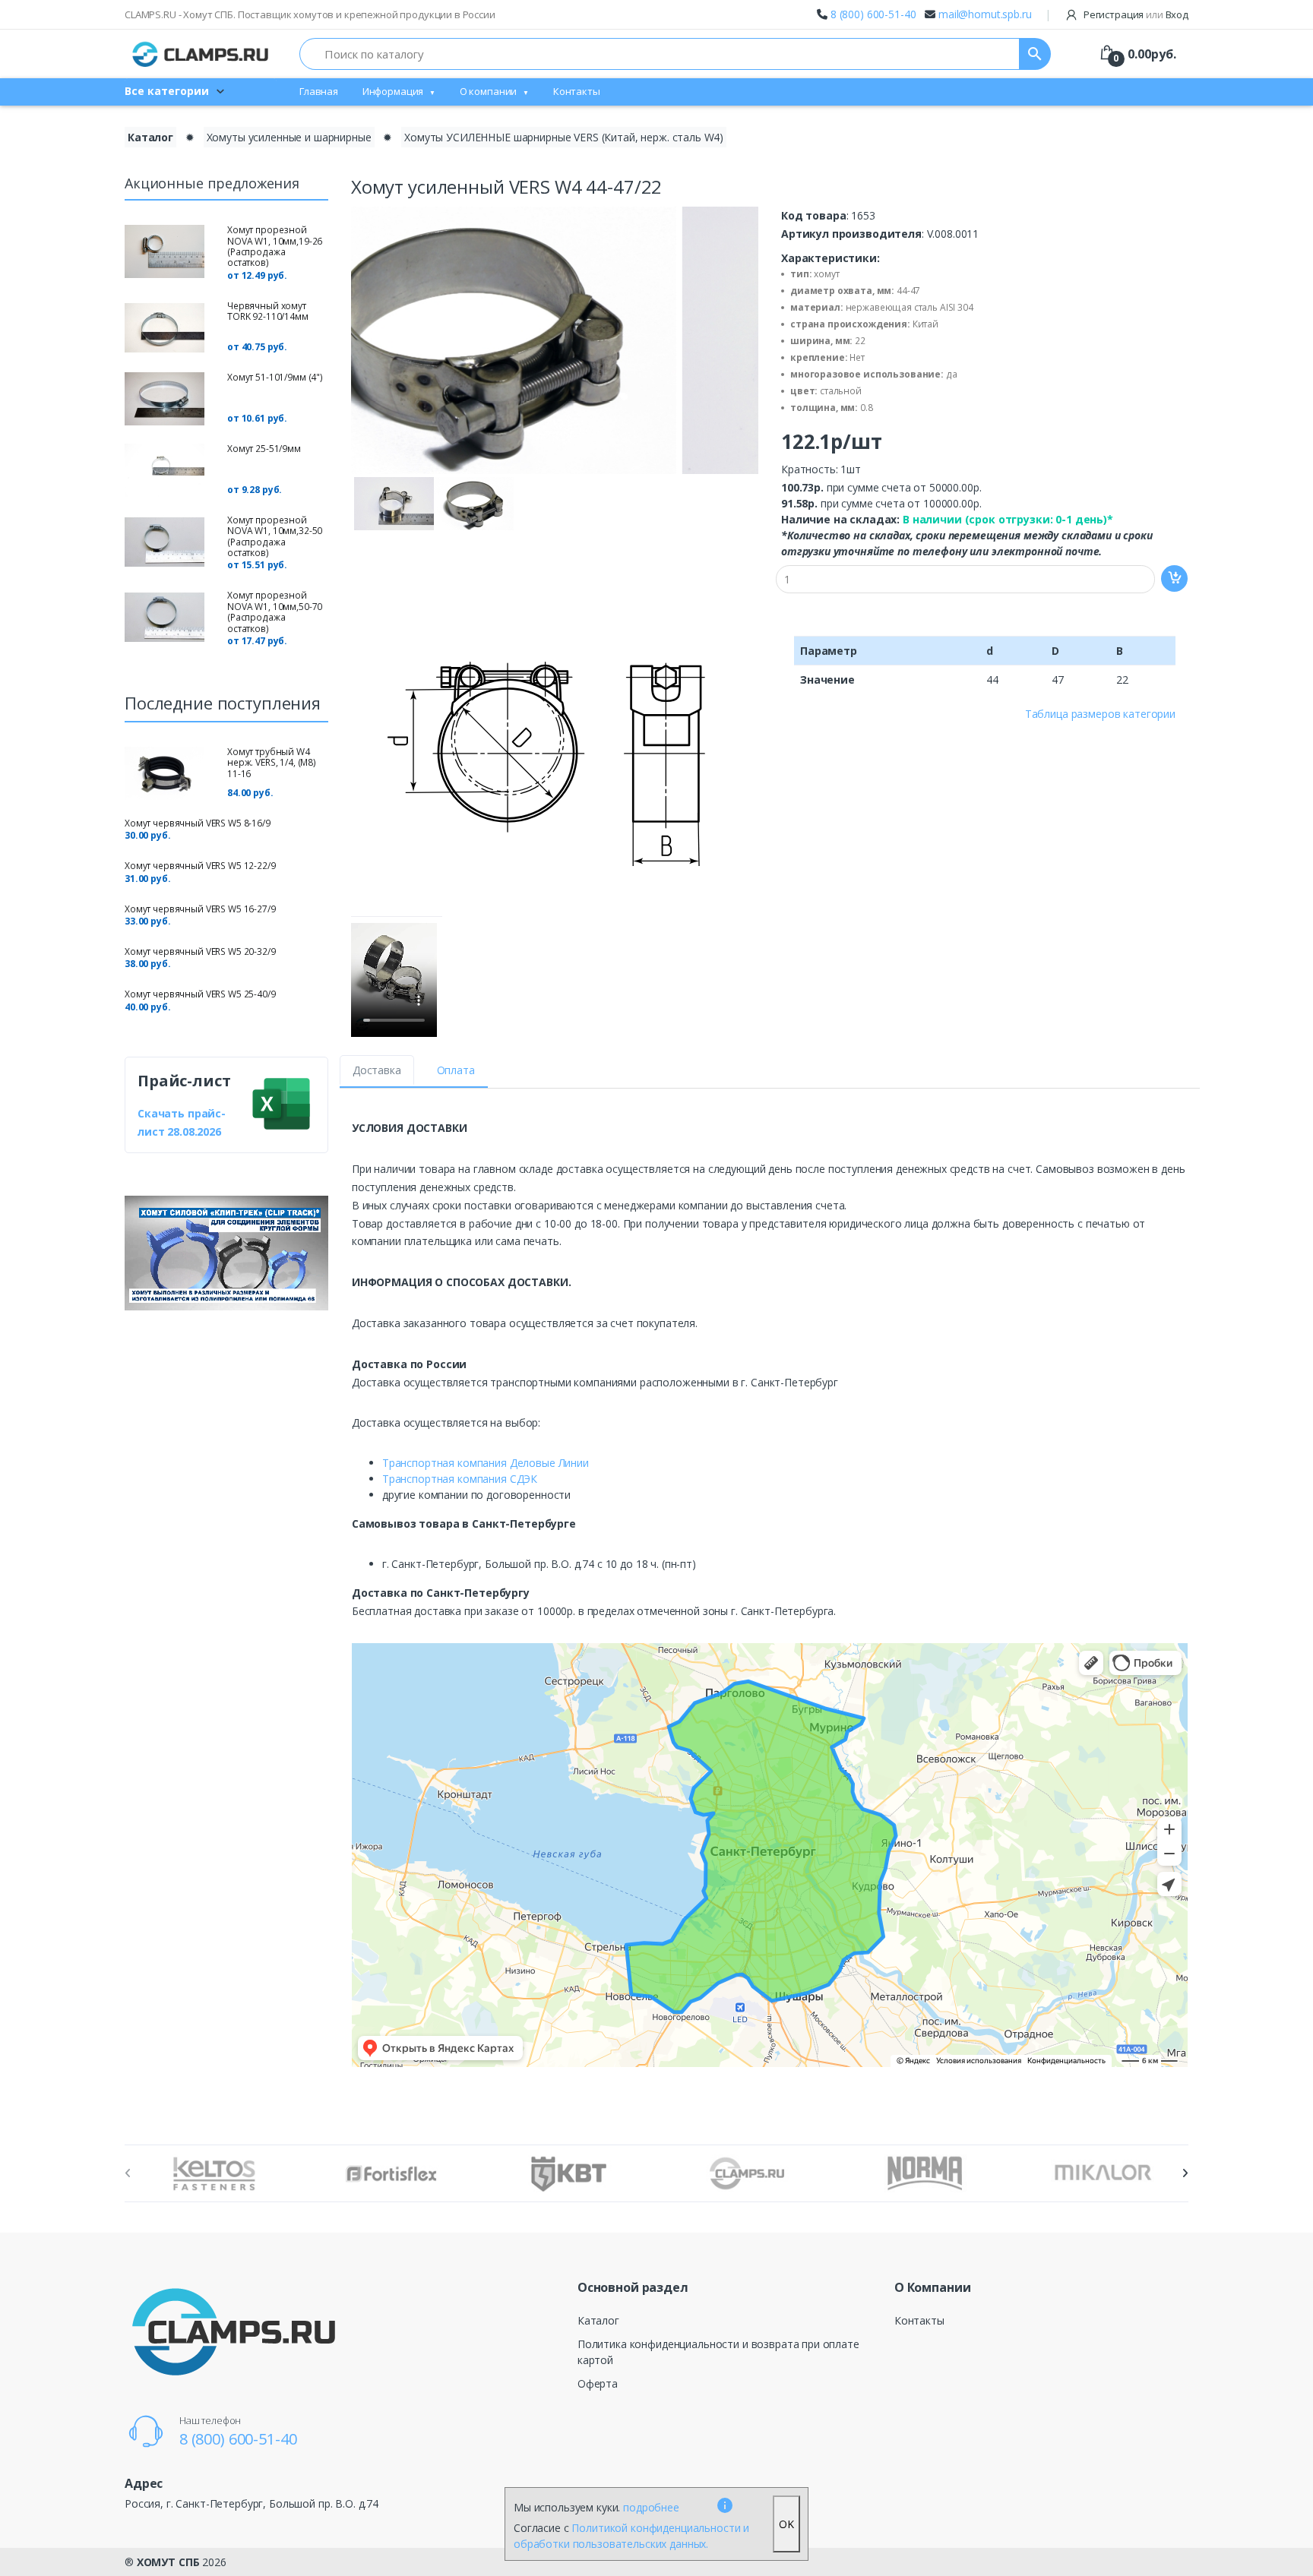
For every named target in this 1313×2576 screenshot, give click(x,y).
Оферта (598, 2383)
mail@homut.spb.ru (985, 14)
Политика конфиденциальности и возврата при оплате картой (718, 2352)
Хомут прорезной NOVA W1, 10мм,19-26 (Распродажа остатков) (275, 246)
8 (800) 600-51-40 (873, 14)
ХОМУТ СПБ (168, 2562)
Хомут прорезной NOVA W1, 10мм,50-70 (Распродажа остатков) (275, 612)
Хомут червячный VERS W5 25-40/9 (200, 994)
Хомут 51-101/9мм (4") (275, 377)
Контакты (577, 91)
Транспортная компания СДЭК (460, 1479)
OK (786, 2524)
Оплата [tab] (456, 1070)
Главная (319, 91)
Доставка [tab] (377, 1070)
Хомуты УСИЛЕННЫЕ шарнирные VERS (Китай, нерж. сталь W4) (564, 137)
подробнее (651, 2507)
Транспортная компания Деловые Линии (486, 1463)
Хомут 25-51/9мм (264, 449)
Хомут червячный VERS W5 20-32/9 (200, 951)
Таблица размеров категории (1100, 714)
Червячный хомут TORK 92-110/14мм (268, 311)
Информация (393, 91)
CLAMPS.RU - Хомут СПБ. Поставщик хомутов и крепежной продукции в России (310, 14)
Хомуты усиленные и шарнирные (289, 137)
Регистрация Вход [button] (1135, 14)
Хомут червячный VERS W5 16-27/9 (200, 909)
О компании (489, 91)
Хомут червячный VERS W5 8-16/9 (198, 823)
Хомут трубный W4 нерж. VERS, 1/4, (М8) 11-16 (272, 763)
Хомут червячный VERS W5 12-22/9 (200, 866)
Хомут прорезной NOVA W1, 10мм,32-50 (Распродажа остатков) (275, 536)
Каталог (150, 137)
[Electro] (201, 54)
